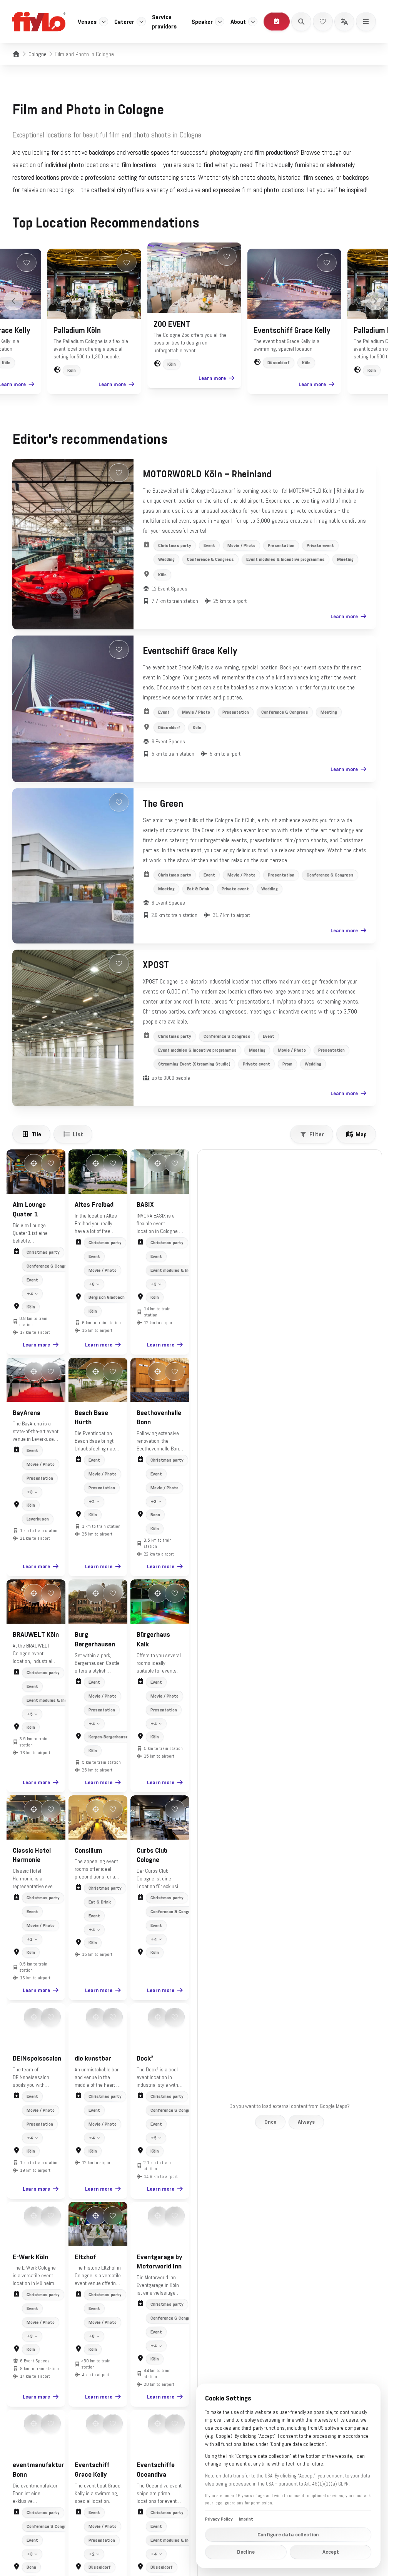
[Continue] (375, 301)
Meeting (345, 559)
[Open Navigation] (366, 22)
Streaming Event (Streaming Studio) (194, 1064)
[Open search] (301, 22)
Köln (72, 370)
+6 (92, 1284)
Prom (287, 1064)
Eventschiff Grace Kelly (292, 330)
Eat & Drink (198, 889)
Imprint (246, 2519)
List (78, 1134)
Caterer (124, 22)
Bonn (155, 1515)
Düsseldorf (279, 363)
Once (270, 2122)
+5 (30, 1714)
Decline (246, 2552)
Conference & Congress (210, 559)
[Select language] (344, 22)
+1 (30, 1939)
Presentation (281, 545)
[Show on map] (34, 1163)
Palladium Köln (77, 330)
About (238, 22)
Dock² (145, 2058)
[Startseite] (16, 54)
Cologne (38, 54)
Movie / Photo (241, 545)
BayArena (27, 1413)
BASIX (145, 1204)
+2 (92, 1502)
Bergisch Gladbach (107, 1297)
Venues (87, 22)
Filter (317, 1134)
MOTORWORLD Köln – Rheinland (207, 474)
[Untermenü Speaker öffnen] (220, 22)
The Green (163, 804)
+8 (92, 2336)
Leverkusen (38, 1519)
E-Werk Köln (30, 2257)
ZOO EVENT (172, 324)
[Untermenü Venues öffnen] (104, 22)
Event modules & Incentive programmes (285, 559)
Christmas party (175, 545)
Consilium (88, 1850)
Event (209, 545)
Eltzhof (85, 2257)
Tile (36, 1134)
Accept (331, 2552)
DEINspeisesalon (37, 2058)
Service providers (164, 22)
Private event (320, 545)
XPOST (156, 965)
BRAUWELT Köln (36, 1634)
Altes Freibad (94, 1204)
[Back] (13, 301)
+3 (154, 1284)
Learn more (112, 384)
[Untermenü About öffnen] (253, 22)
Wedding (166, 559)
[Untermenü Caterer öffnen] (141, 22)
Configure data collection (288, 2534)
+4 (30, 1294)
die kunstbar (93, 2058)
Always (306, 2122)
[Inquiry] (277, 22)
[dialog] (288, 2476)
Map (361, 1134)
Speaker (202, 22)
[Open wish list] (323, 22)
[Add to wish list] (27, 263)
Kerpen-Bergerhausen (109, 1737)
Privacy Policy (219, 2519)
